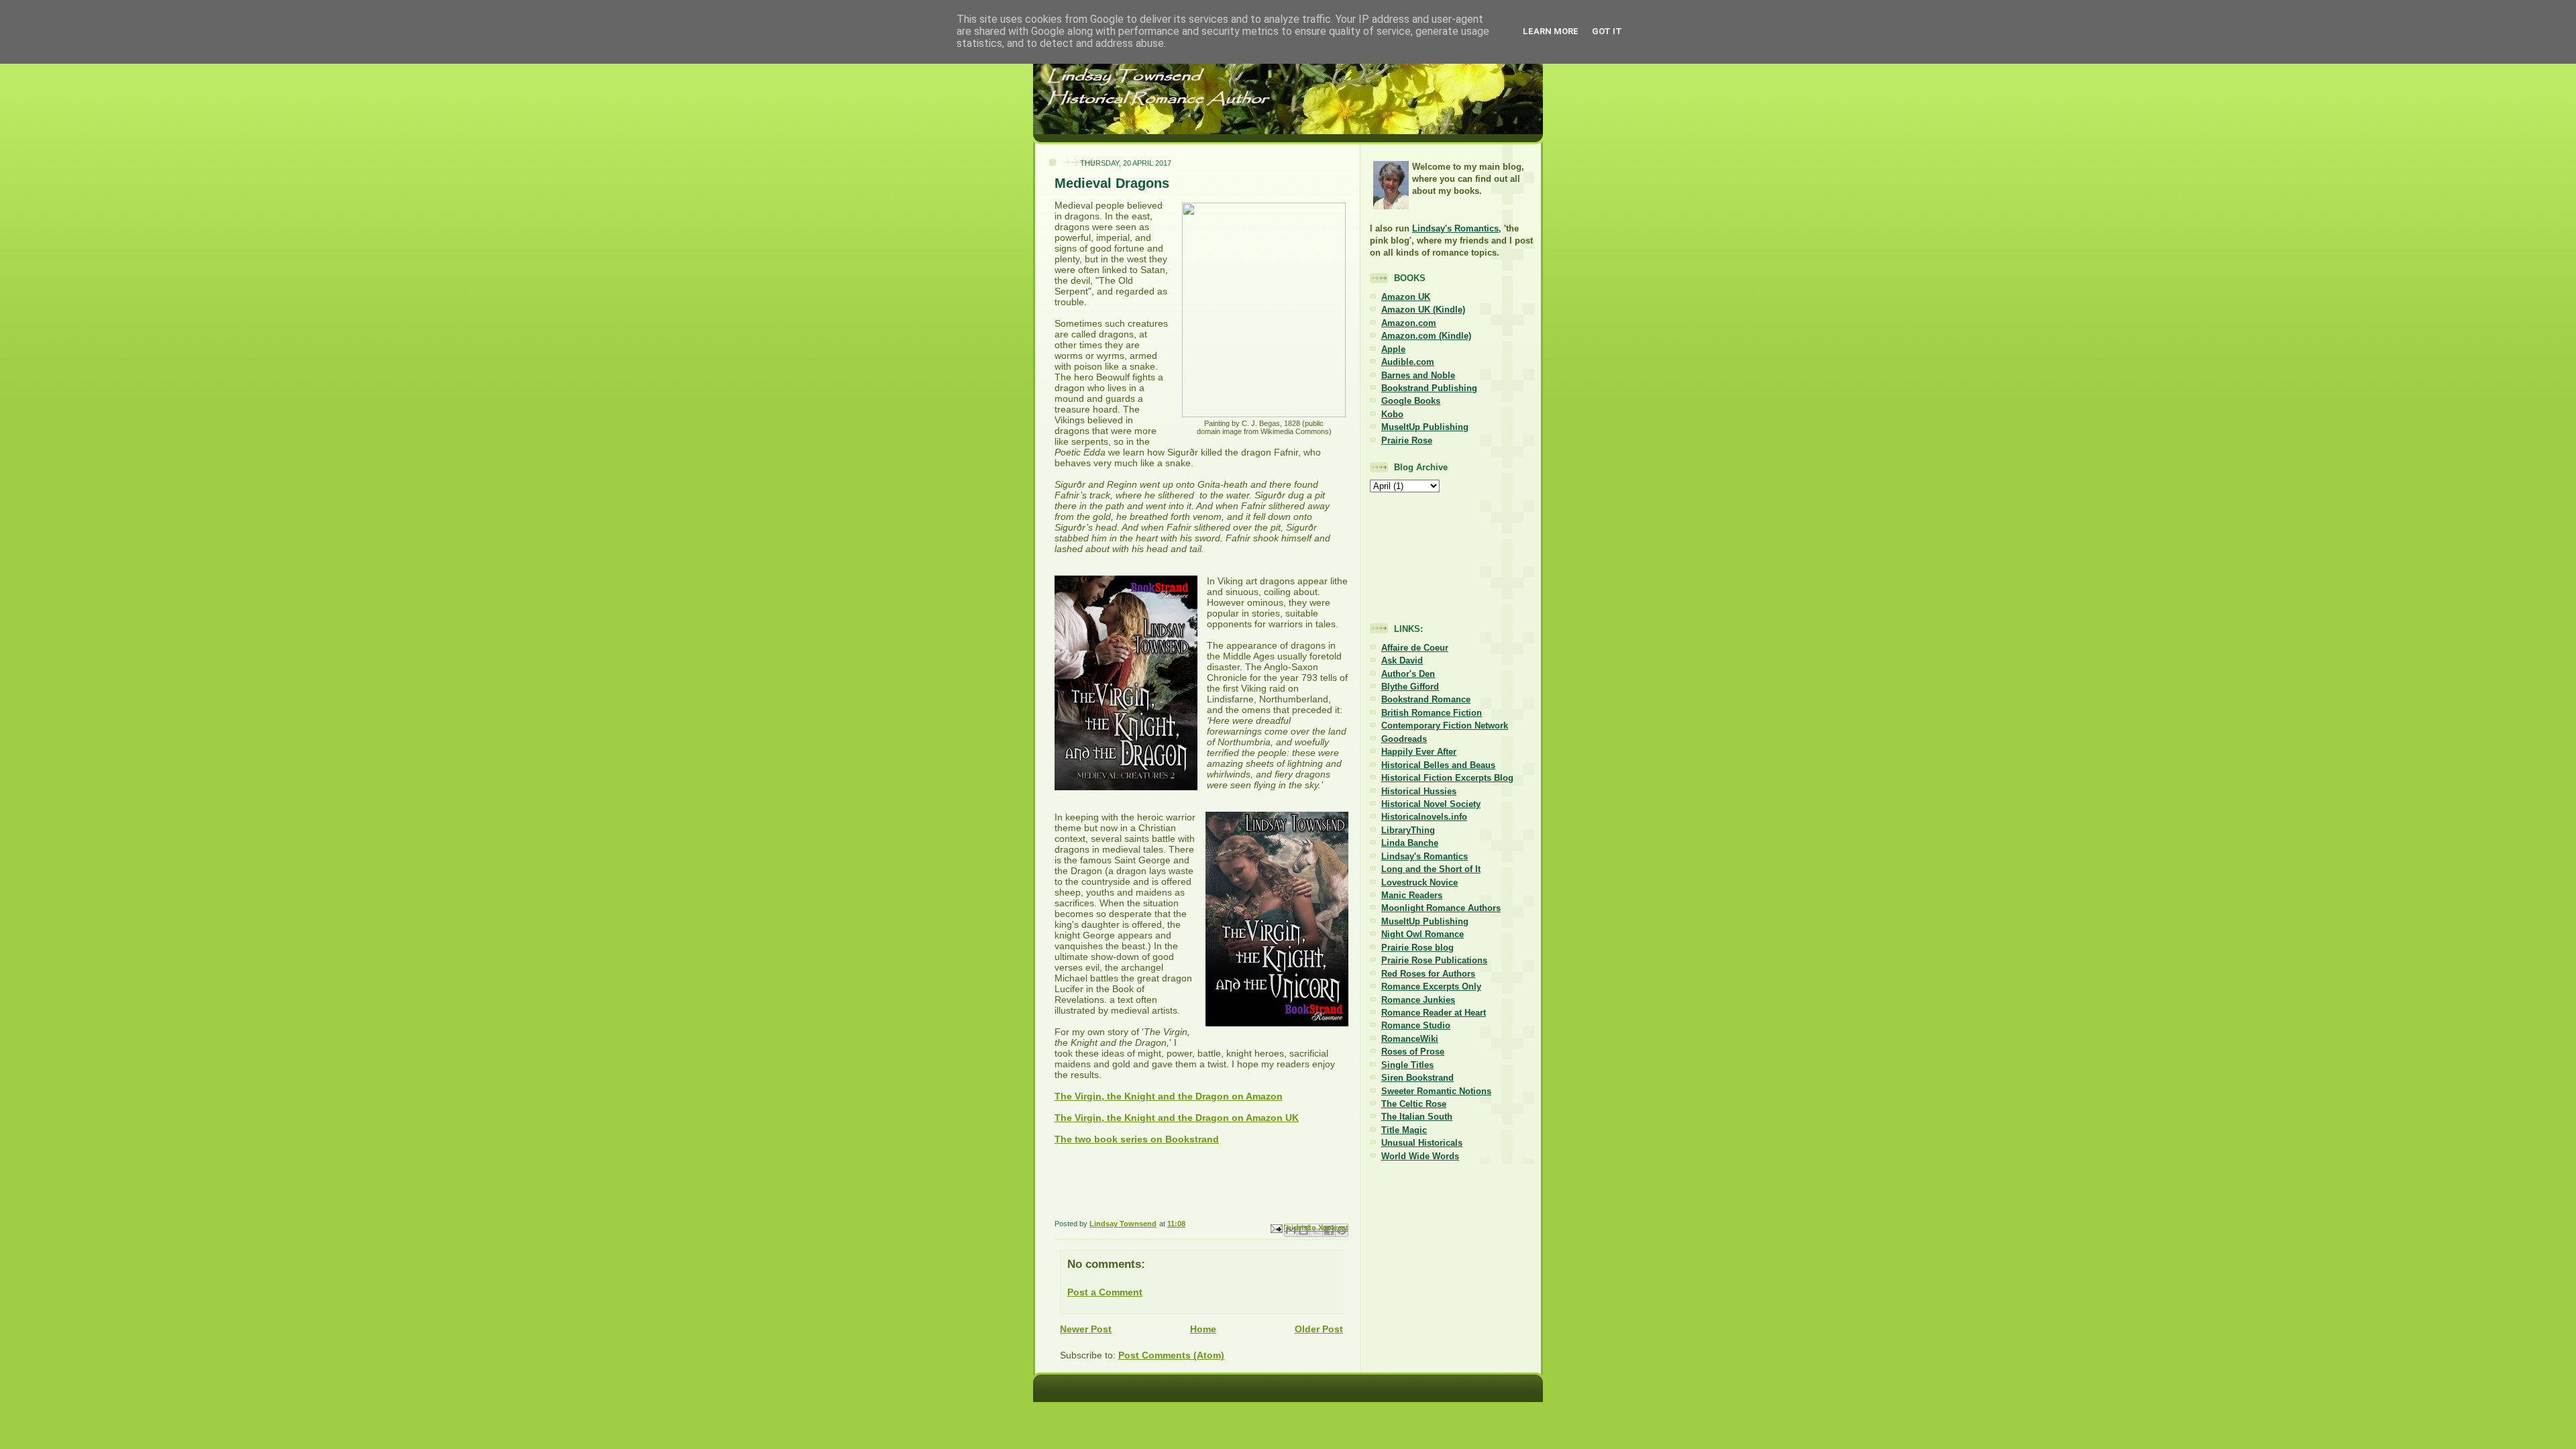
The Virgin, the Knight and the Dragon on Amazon (1169, 1096)
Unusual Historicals (1422, 1143)
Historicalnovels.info (1424, 817)
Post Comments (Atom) (1171, 1355)
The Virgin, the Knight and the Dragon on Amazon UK (1177, 1118)
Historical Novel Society (1431, 804)
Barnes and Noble (1418, 375)
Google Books (1411, 401)
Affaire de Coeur (1415, 648)
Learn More (1551, 31)
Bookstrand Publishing (1429, 388)
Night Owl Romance (1423, 934)
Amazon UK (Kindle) (1423, 310)
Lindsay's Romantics (1455, 228)
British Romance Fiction (1432, 713)
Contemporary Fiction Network (1445, 726)
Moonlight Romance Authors (1441, 908)
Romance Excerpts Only (1431, 986)
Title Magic (1404, 1130)
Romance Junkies (1418, 1000)
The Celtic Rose (1414, 1104)
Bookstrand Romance (1426, 699)
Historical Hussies (1419, 791)
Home (1203, 1329)
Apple (1393, 349)
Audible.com (1408, 362)
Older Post (1319, 1329)
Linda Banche (1410, 843)
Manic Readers (1412, 895)
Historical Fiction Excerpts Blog (1447, 778)
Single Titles (1407, 1065)
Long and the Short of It (1431, 869)
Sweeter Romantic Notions (1436, 1091)
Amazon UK (1406, 297)
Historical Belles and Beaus (1438, 765)
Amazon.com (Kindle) (1426, 336)
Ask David (1402, 660)
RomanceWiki (1410, 1039)
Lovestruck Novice (1419, 882)
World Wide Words (1420, 1156)
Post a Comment (1105, 1292)
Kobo (1392, 414)
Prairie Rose (1407, 440)
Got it (1607, 31)
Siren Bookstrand (1417, 1078)
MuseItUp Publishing (1425, 427)
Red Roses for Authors (1428, 974)
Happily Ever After (1419, 752)
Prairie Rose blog (1417, 948)
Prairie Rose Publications (1434, 960)
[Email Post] (1276, 1228)
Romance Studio (1416, 1025)
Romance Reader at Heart (1434, 1013)
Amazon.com (1409, 323)
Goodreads (1404, 739)
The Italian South (1417, 1117)
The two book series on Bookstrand (1137, 1139)
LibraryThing (1408, 830)
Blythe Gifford (1410, 687)
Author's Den (1408, 674)
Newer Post (1086, 1329)
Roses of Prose (1413, 1052)
